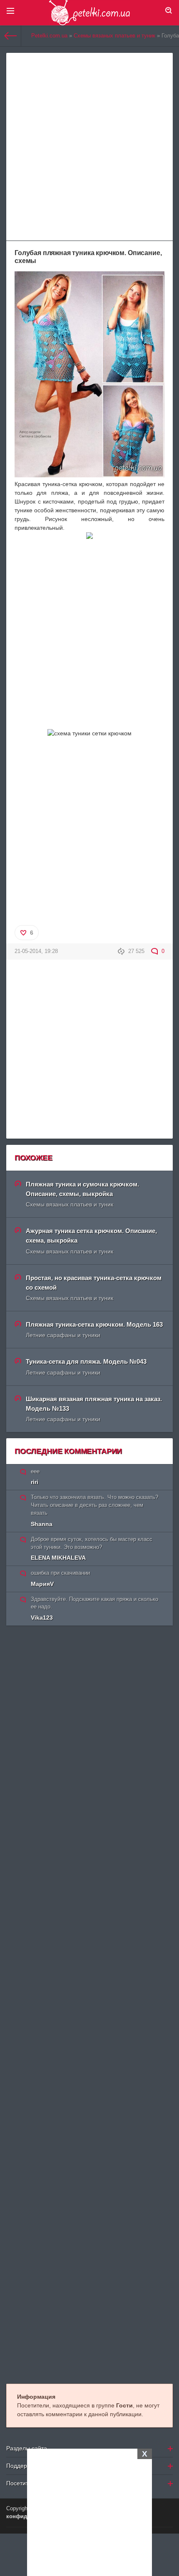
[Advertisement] (89, 2511)
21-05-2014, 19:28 (36, 951)
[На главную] (11, 36)
